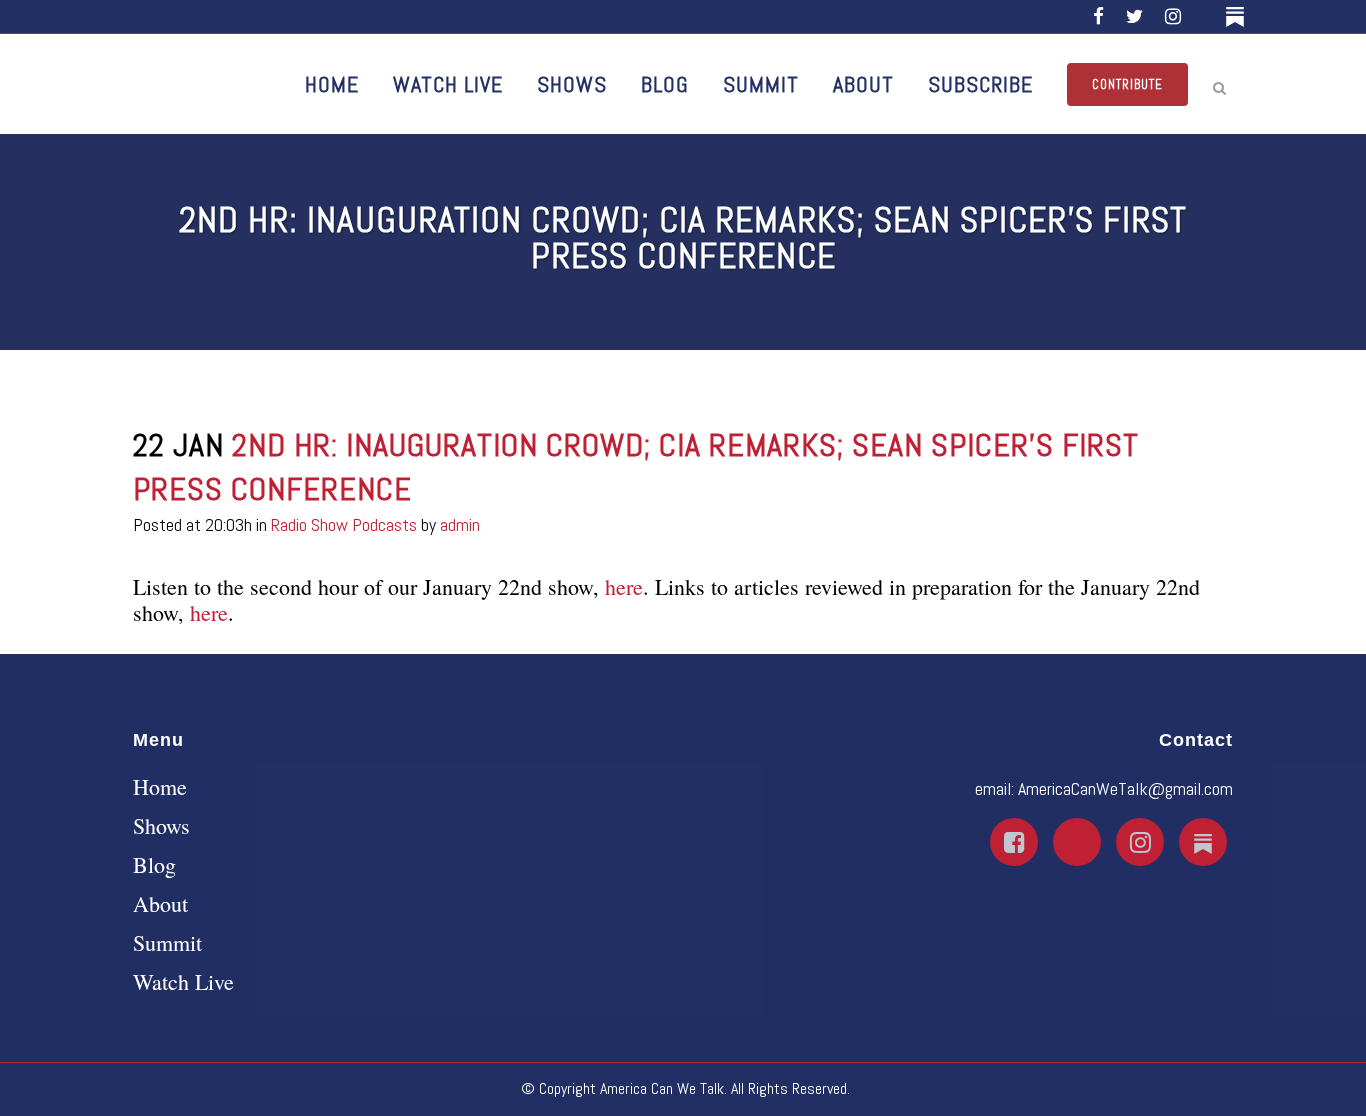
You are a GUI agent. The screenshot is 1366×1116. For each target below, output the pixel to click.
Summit (167, 943)
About (160, 904)
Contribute (1127, 84)
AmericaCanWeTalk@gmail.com (1125, 788)
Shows (161, 826)
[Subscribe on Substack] (1238, 16)
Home (160, 787)
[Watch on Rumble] (1206, 16)
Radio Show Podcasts (344, 524)
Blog (154, 865)
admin (460, 524)
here (624, 586)
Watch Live (183, 982)
